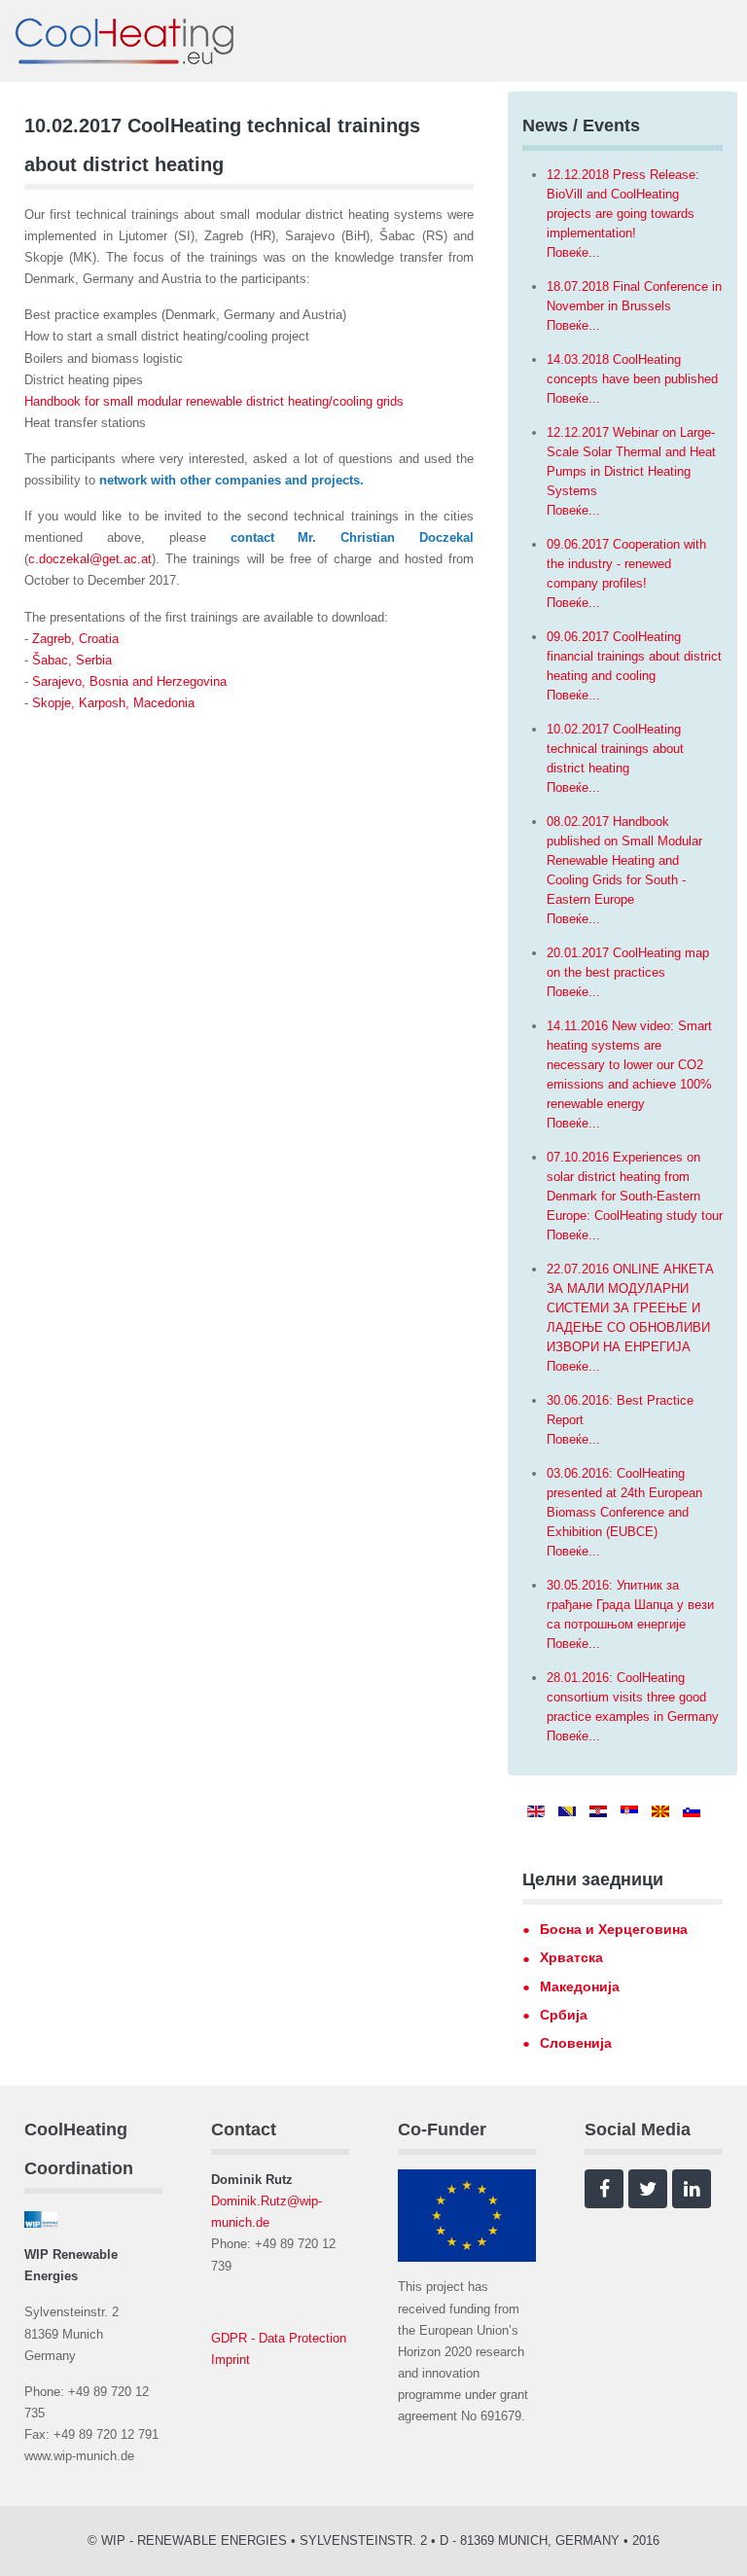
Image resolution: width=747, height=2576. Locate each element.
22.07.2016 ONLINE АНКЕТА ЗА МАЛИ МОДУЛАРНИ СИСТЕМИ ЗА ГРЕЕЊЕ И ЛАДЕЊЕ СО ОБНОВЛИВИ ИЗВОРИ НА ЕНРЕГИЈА (630, 1308)
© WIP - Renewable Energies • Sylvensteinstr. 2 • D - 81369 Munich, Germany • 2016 (373, 2540)
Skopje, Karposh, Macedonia (113, 703)
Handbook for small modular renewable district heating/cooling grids (214, 401)
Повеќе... (573, 252)
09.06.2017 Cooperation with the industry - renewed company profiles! (626, 564)
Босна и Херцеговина (614, 1929)
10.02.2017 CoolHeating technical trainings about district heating (615, 749)
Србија (564, 2015)
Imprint (231, 2360)
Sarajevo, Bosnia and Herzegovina (129, 681)
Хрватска (571, 1957)
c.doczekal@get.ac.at (90, 559)
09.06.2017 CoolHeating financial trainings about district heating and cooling (634, 656)
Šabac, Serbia (72, 660)
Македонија (580, 1986)
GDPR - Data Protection (279, 2338)
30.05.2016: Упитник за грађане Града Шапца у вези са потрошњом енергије (630, 1605)
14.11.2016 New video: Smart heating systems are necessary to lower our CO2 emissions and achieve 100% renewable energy (629, 1065)
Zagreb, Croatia (75, 639)
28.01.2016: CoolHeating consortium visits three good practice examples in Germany (633, 1697)
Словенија (576, 2043)
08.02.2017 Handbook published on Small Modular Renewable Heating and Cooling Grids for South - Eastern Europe (624, 860)
